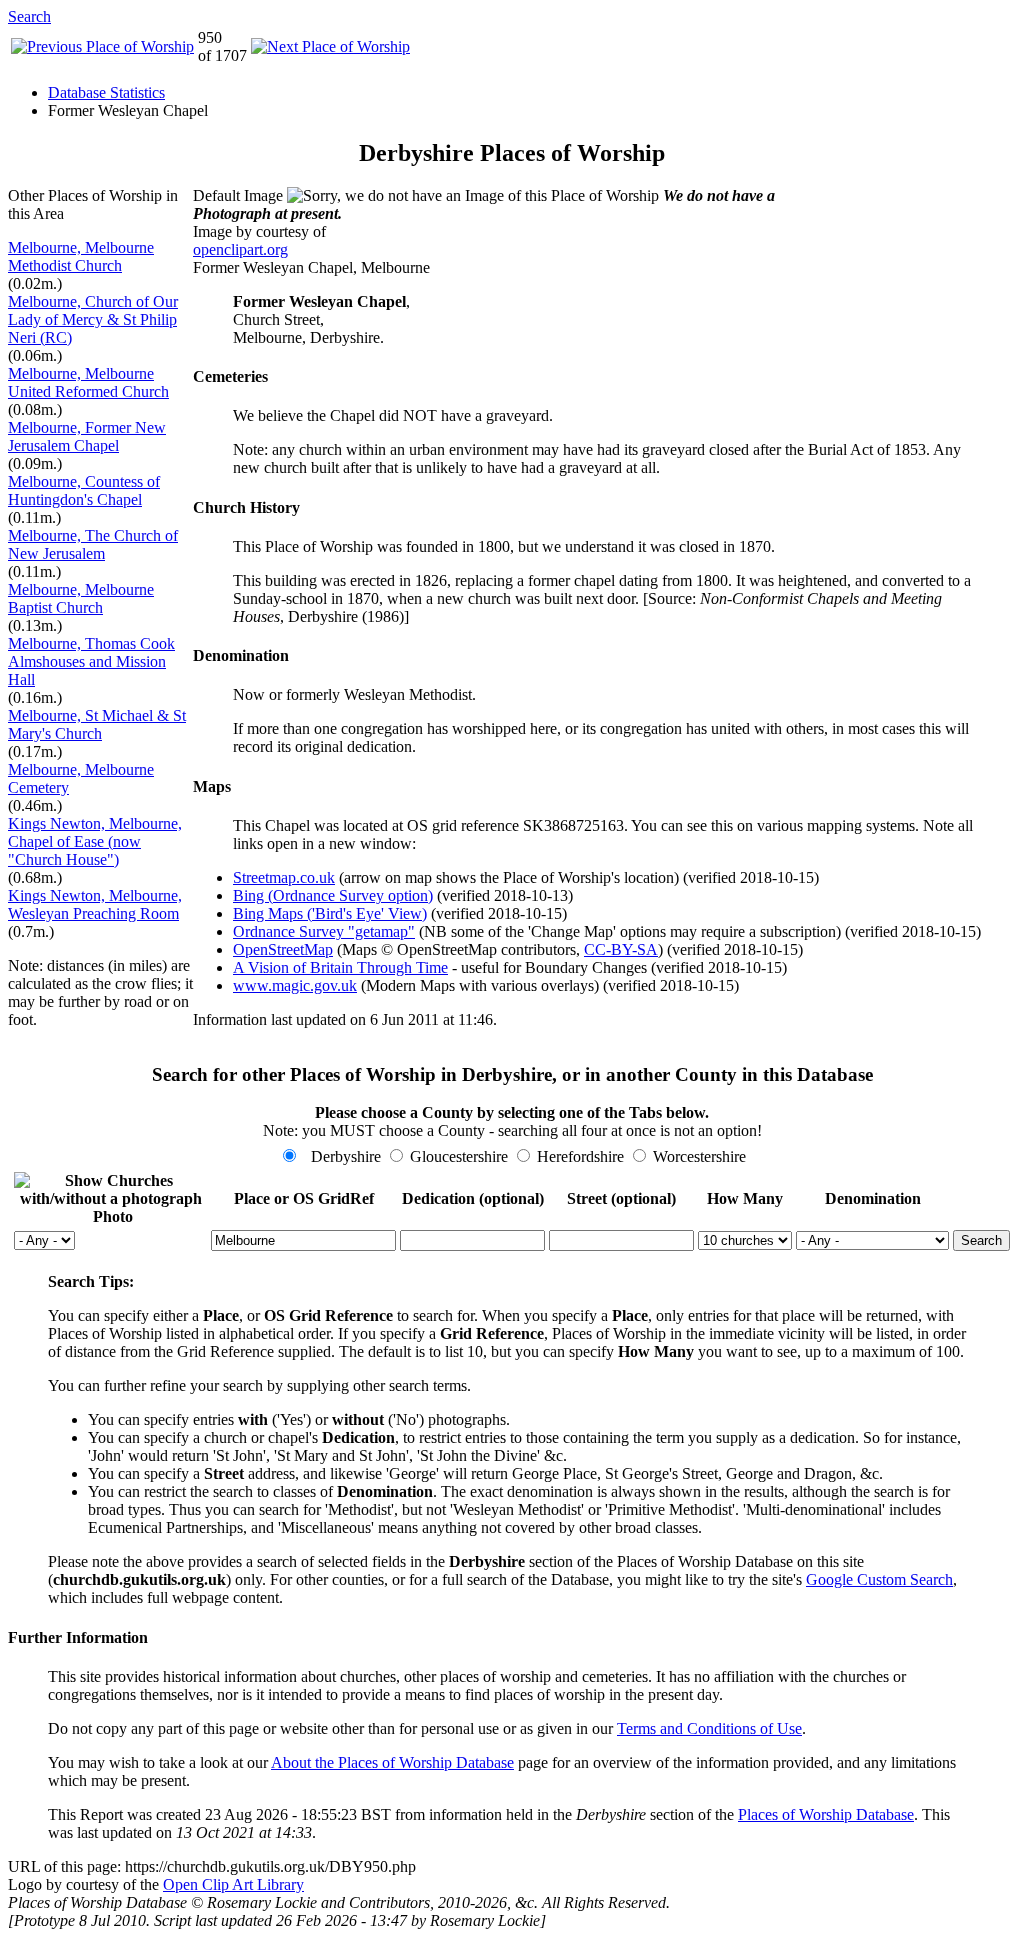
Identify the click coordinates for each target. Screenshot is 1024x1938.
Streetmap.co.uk (284, 877)
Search (29, 16)
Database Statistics (106, 92)
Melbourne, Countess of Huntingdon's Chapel (84, 490)
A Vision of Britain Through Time (340, 967)
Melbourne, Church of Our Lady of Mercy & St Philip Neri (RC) (93, 319)
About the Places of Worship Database (392, 1762)
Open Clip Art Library (233, 1884)
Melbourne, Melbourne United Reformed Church (88, 382)
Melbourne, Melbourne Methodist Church (81, 256)
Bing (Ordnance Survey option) (333, 895)
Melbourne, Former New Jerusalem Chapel (87, 436)
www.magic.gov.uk (295, 985)
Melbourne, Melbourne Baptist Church (81, 598)
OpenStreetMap (283, 949)
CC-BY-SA (621, 949)
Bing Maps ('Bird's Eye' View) (330, 913)
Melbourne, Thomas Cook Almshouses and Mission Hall (91, 661)
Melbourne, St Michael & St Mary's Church (97, 724)
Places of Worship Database (826, 1814)
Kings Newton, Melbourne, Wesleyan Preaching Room (95, 904)
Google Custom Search (879, 1579)
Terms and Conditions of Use (709, 1728)
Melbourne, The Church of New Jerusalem (93, 544)
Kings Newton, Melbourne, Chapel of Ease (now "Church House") (95, 841)
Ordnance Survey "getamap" (324, 931)
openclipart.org (240, 249)
